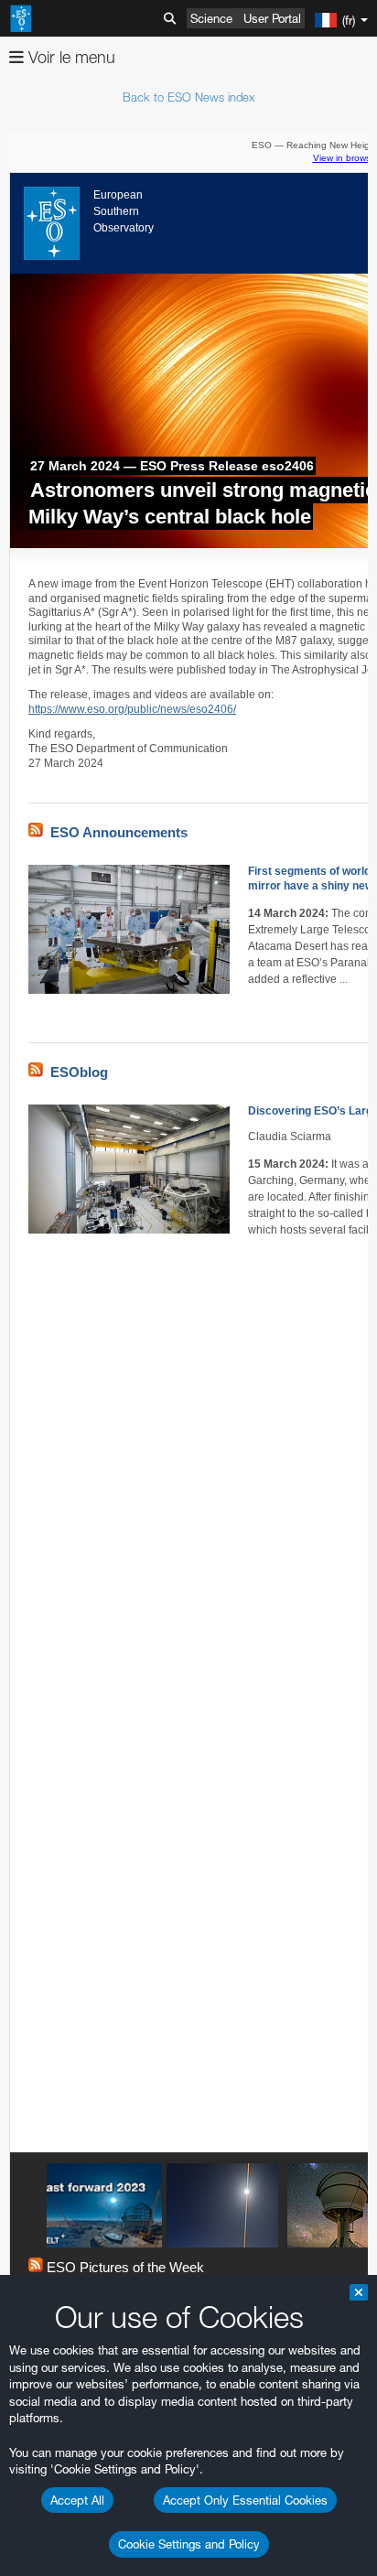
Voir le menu (70, 57)
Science (211, 18)
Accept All (77, 2500)
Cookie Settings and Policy (189, 2544)
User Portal (272, 18)
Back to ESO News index (188, 97)
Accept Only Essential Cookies (245, 2500)
